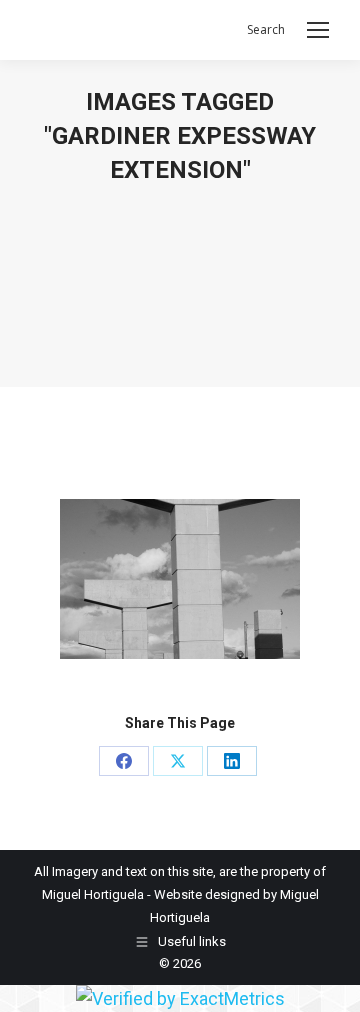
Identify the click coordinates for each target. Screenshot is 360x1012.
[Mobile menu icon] (318, 30)
